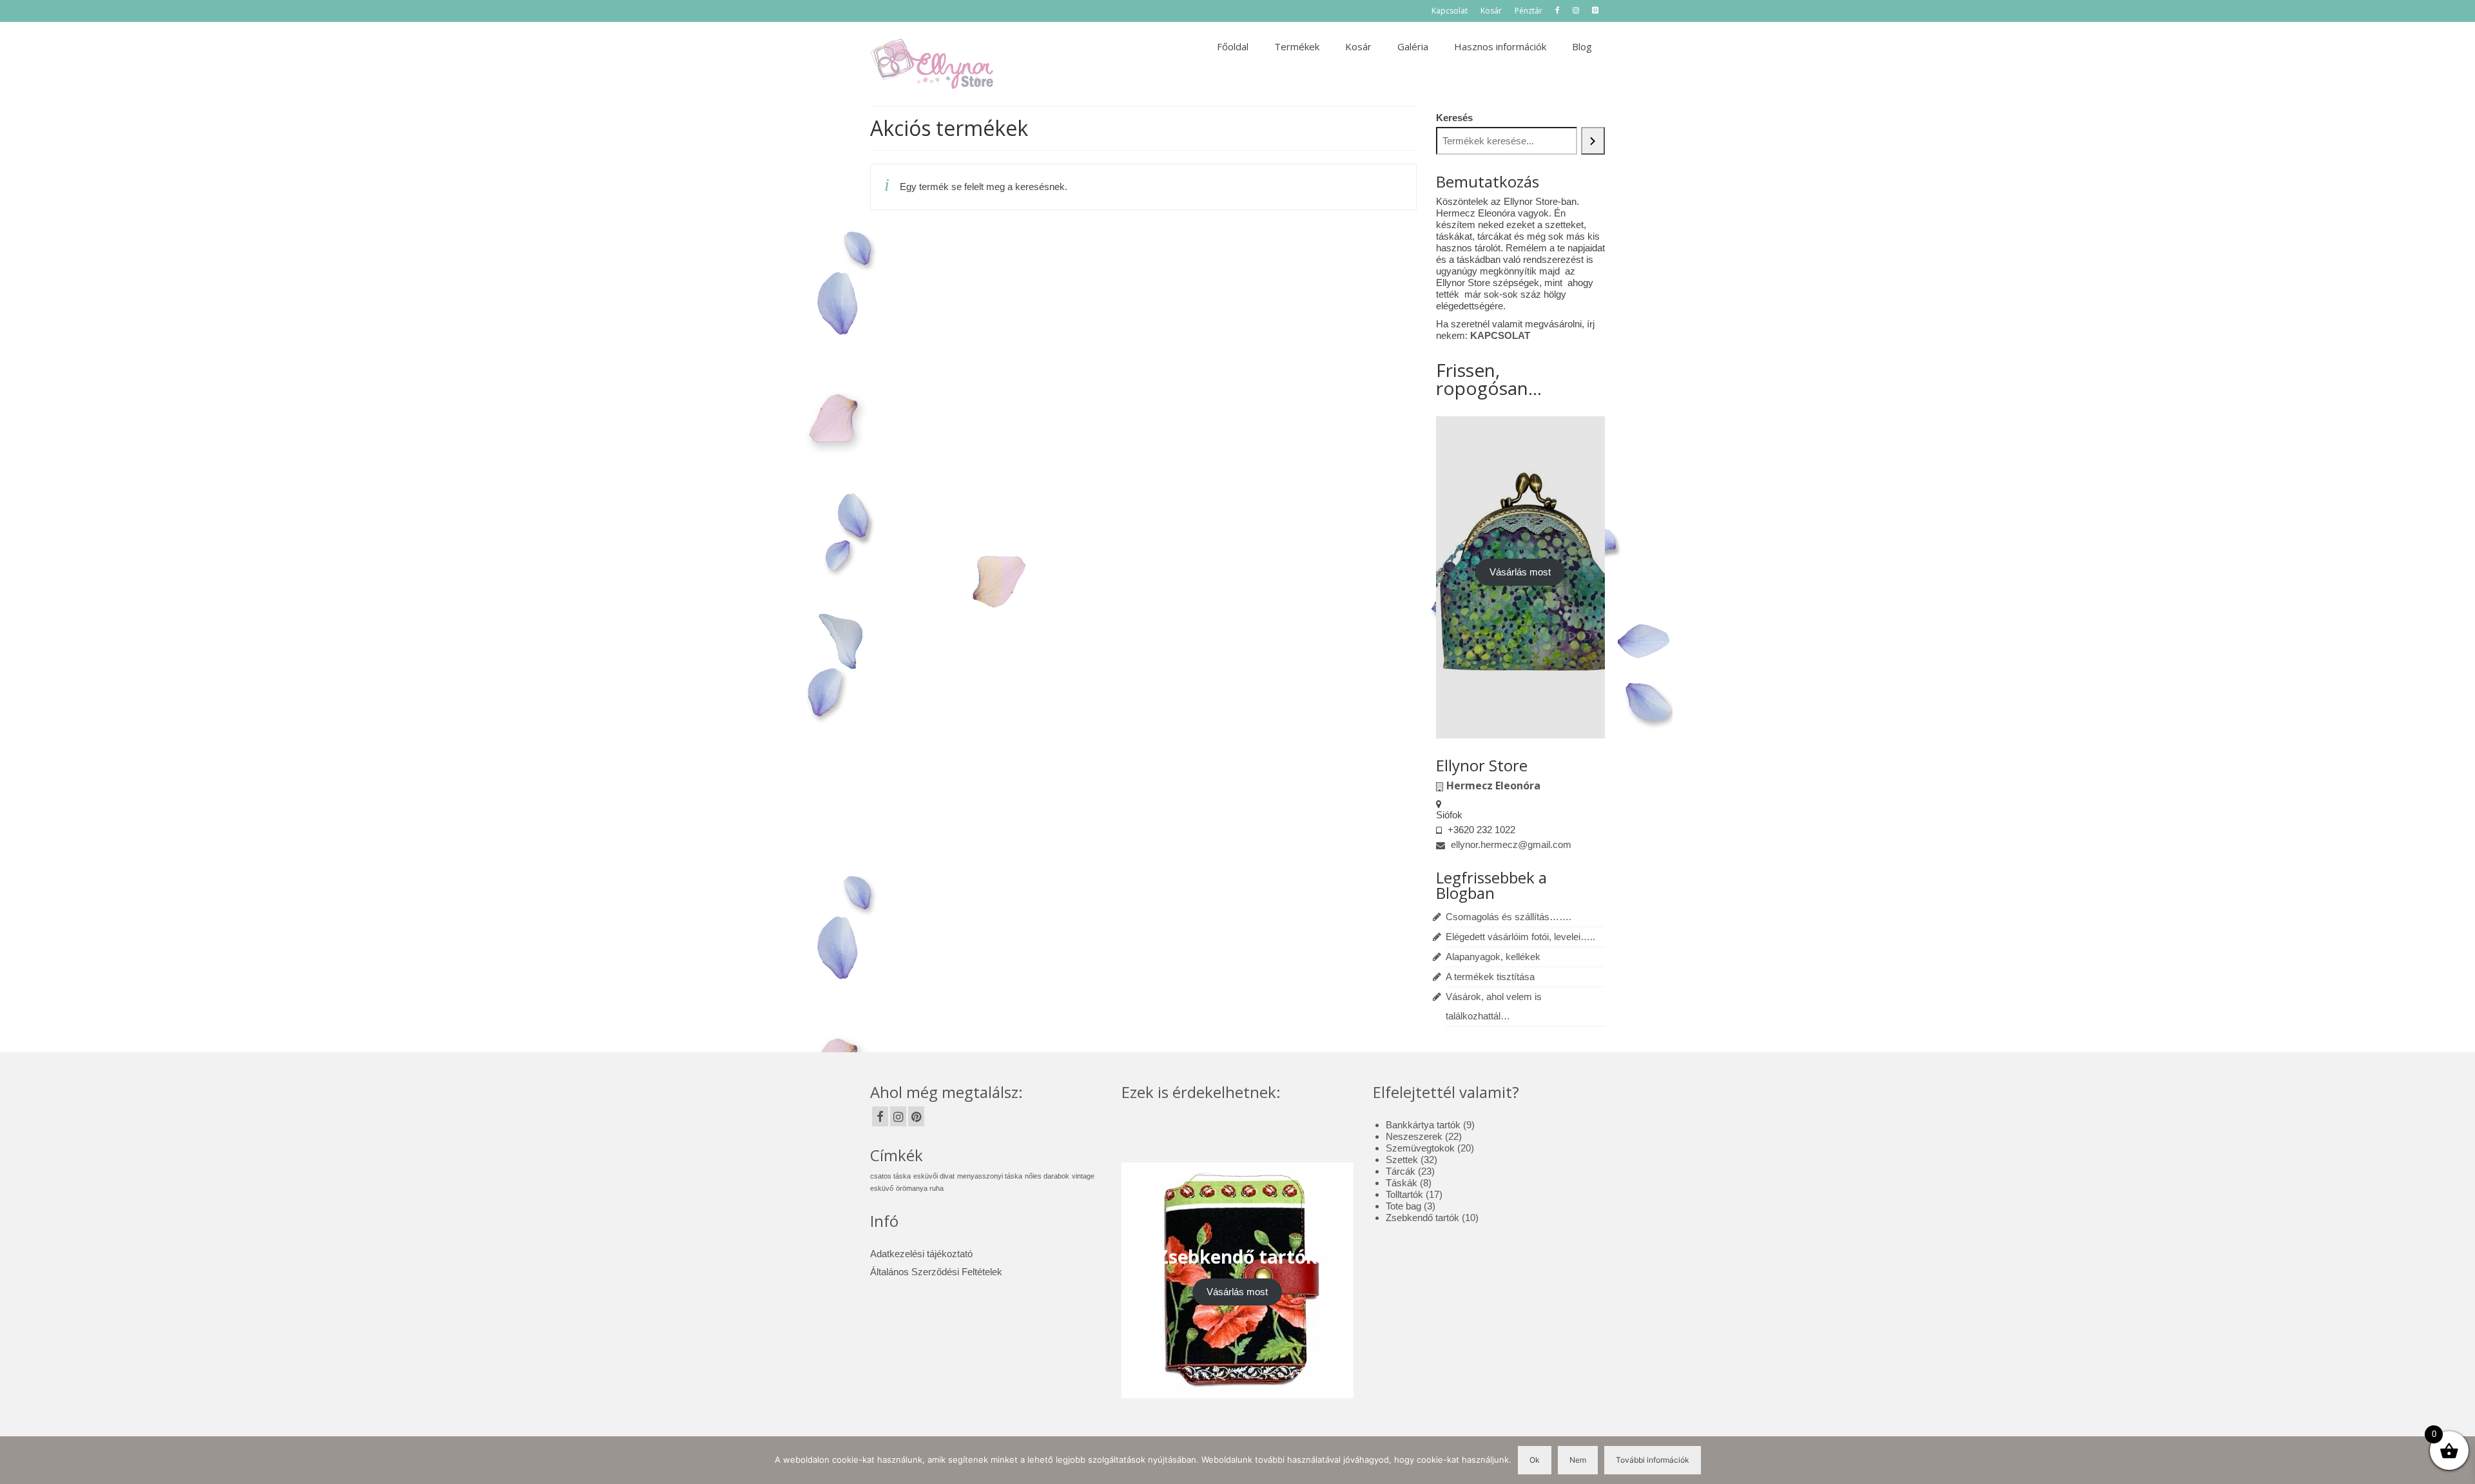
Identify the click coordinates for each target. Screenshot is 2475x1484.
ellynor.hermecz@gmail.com (1510, 844)
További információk (1653, 1460)
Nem (1578, 1460)
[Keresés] (1593, 141)
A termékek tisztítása (1490, 977)
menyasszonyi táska (990, 1176)
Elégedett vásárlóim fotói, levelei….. (1520, 937)
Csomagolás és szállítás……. (1509, 917)
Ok (1535, 1460)
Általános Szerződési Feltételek (936, 1272)
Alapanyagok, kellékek (1493, 957)
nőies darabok (1047, 1176)
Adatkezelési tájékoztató (921, 1254)
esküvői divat (934, 1176)
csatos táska (890, 1176)
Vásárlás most (1520, 572)
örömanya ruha (920, 1188)
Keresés (1454, 118)
